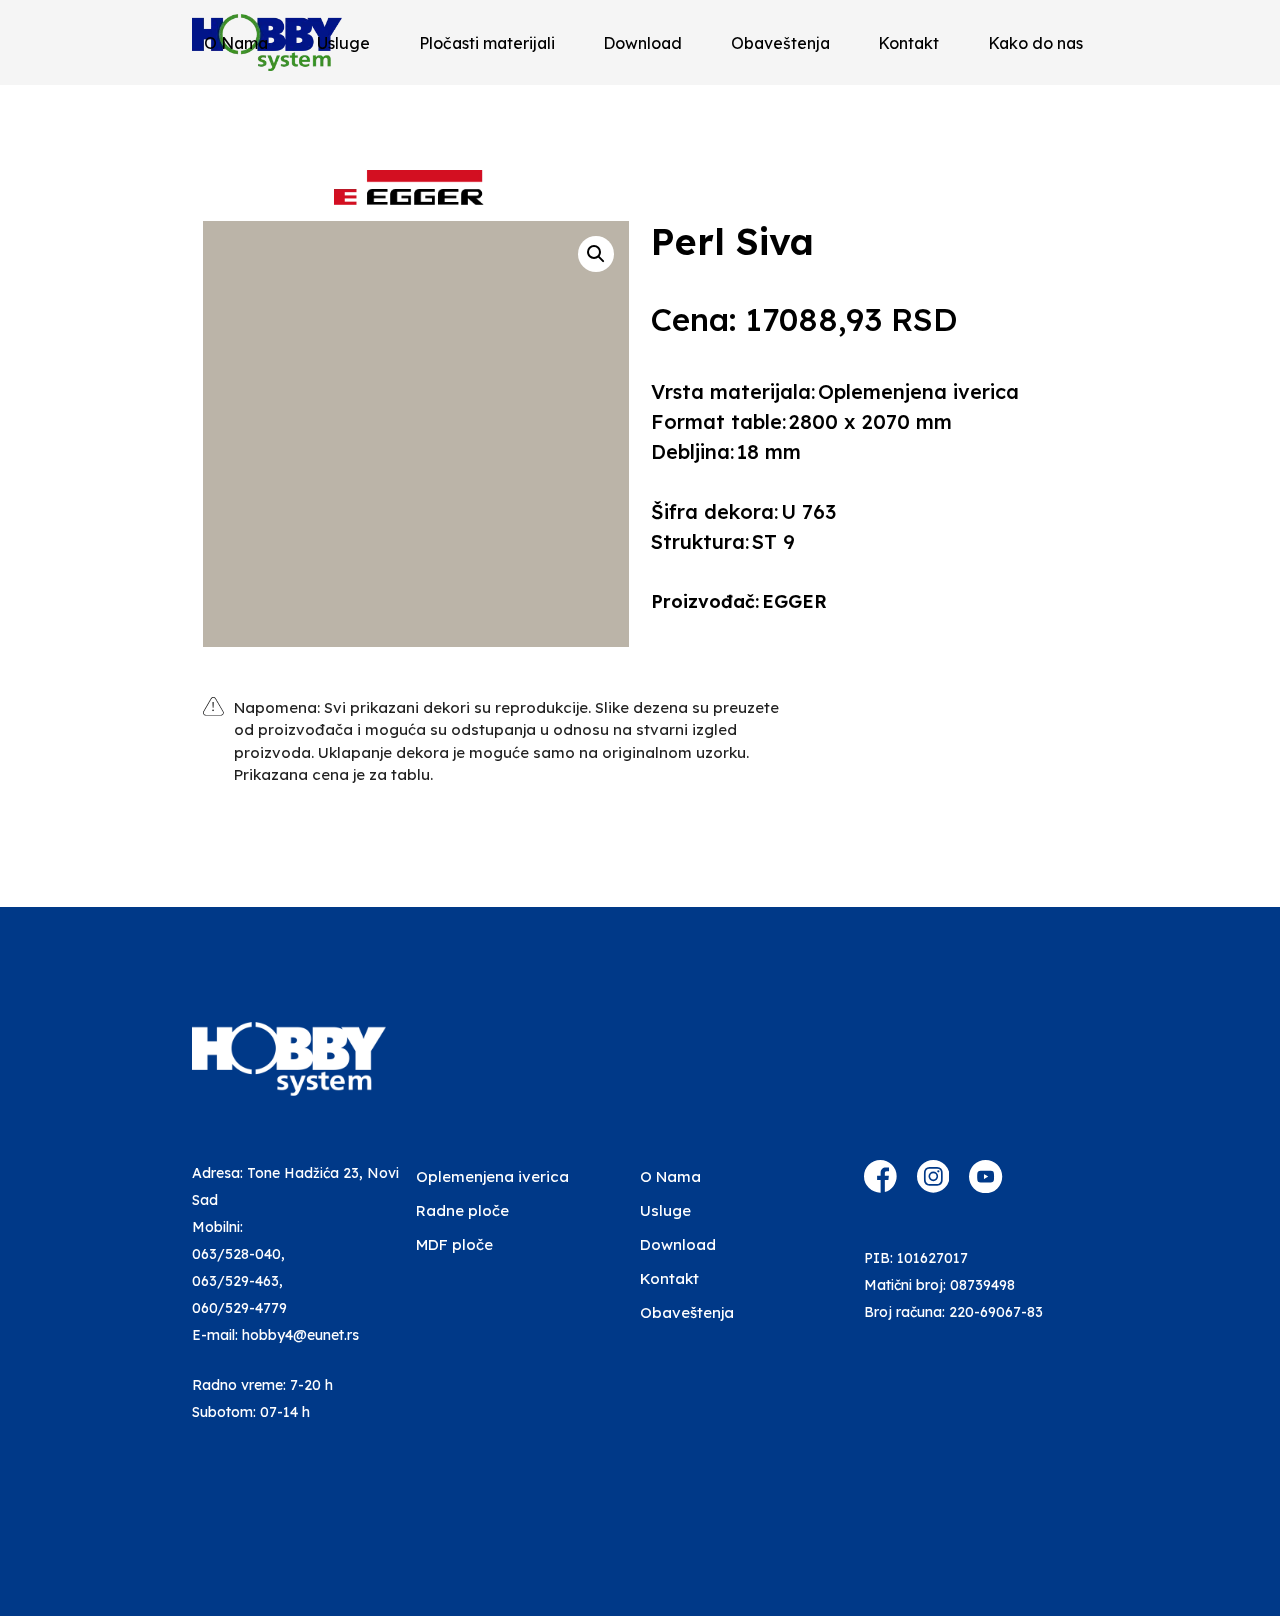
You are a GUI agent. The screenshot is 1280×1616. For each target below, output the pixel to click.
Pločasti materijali (487, 43)
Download (642, 43)
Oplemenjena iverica (492, 1176)
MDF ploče (454, 1244)
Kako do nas (1035, 43)
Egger (794, 601)
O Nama (236, 43)
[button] (596, 254)
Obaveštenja (780, 43)
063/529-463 (235, 1281)
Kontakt (908, 43)
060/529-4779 (239, 1308)
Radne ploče (462, 1210)
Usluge (343, 43)
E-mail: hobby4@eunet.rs (275, 1335)
